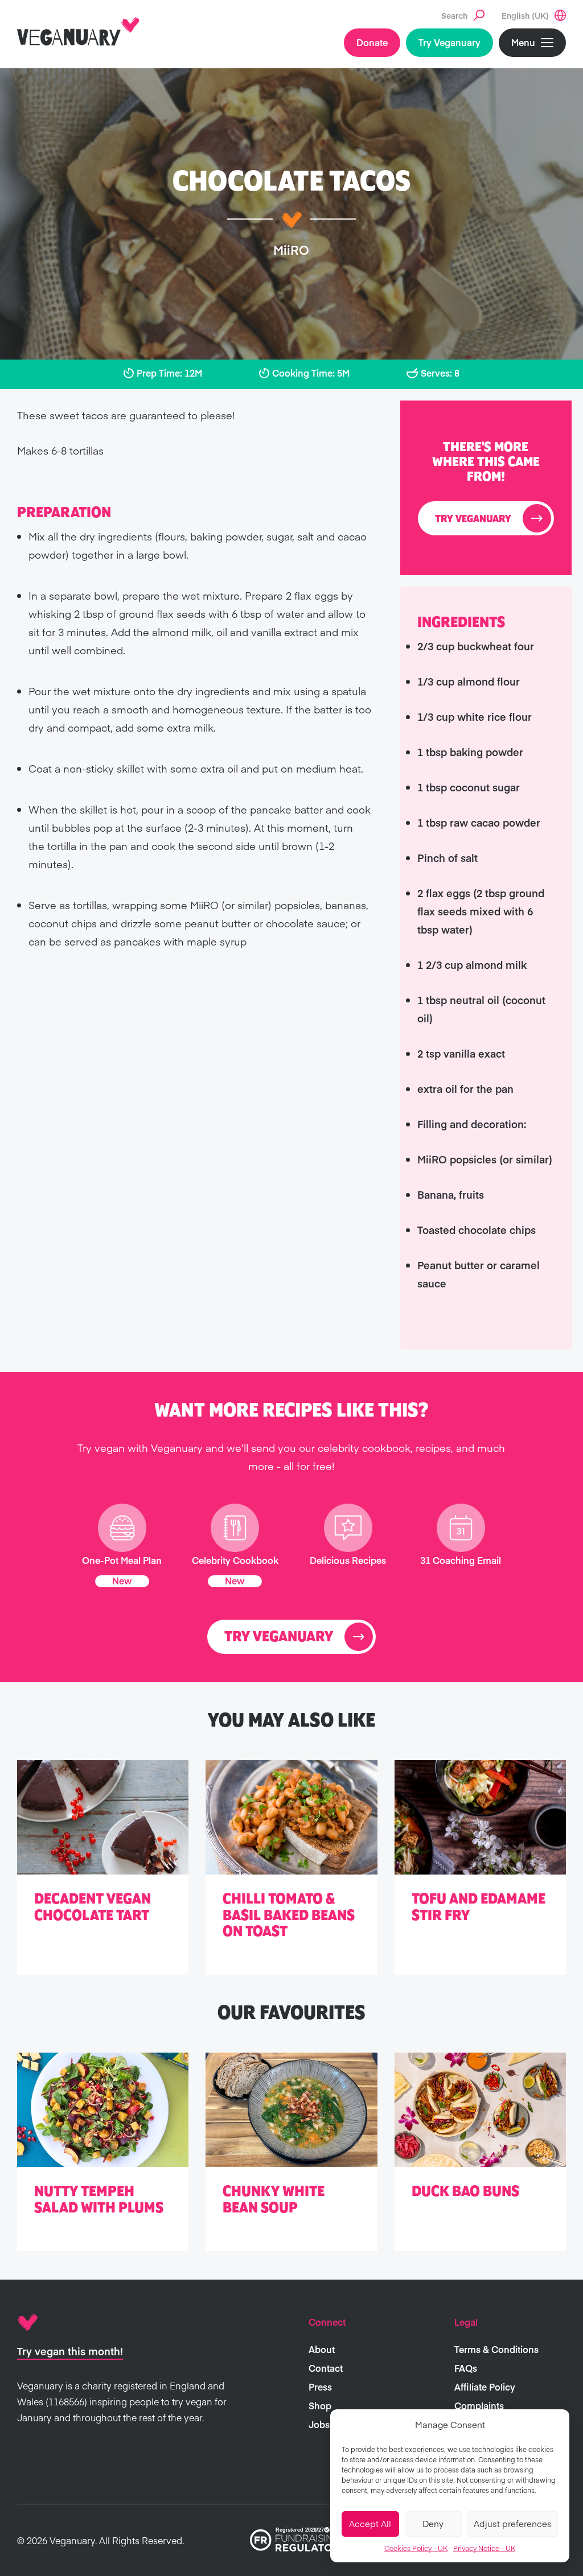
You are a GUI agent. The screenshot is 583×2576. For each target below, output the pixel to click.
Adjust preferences (513, 2523)
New (122, 1580)
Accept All (370, 2523)
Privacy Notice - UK (484, 2548)
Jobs (319, 2424)
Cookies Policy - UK (416, 2548)
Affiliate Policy (485, 2387)
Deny (433, 2523)
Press (320, 2387)
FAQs (466, 2368)
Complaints (479, 2405)
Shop (320, 2405)
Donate (372, 42)
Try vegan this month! (70, 2351)
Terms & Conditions (496, 2349)
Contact (326, 2368)
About (322, 2349)
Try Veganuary (449, 42)
